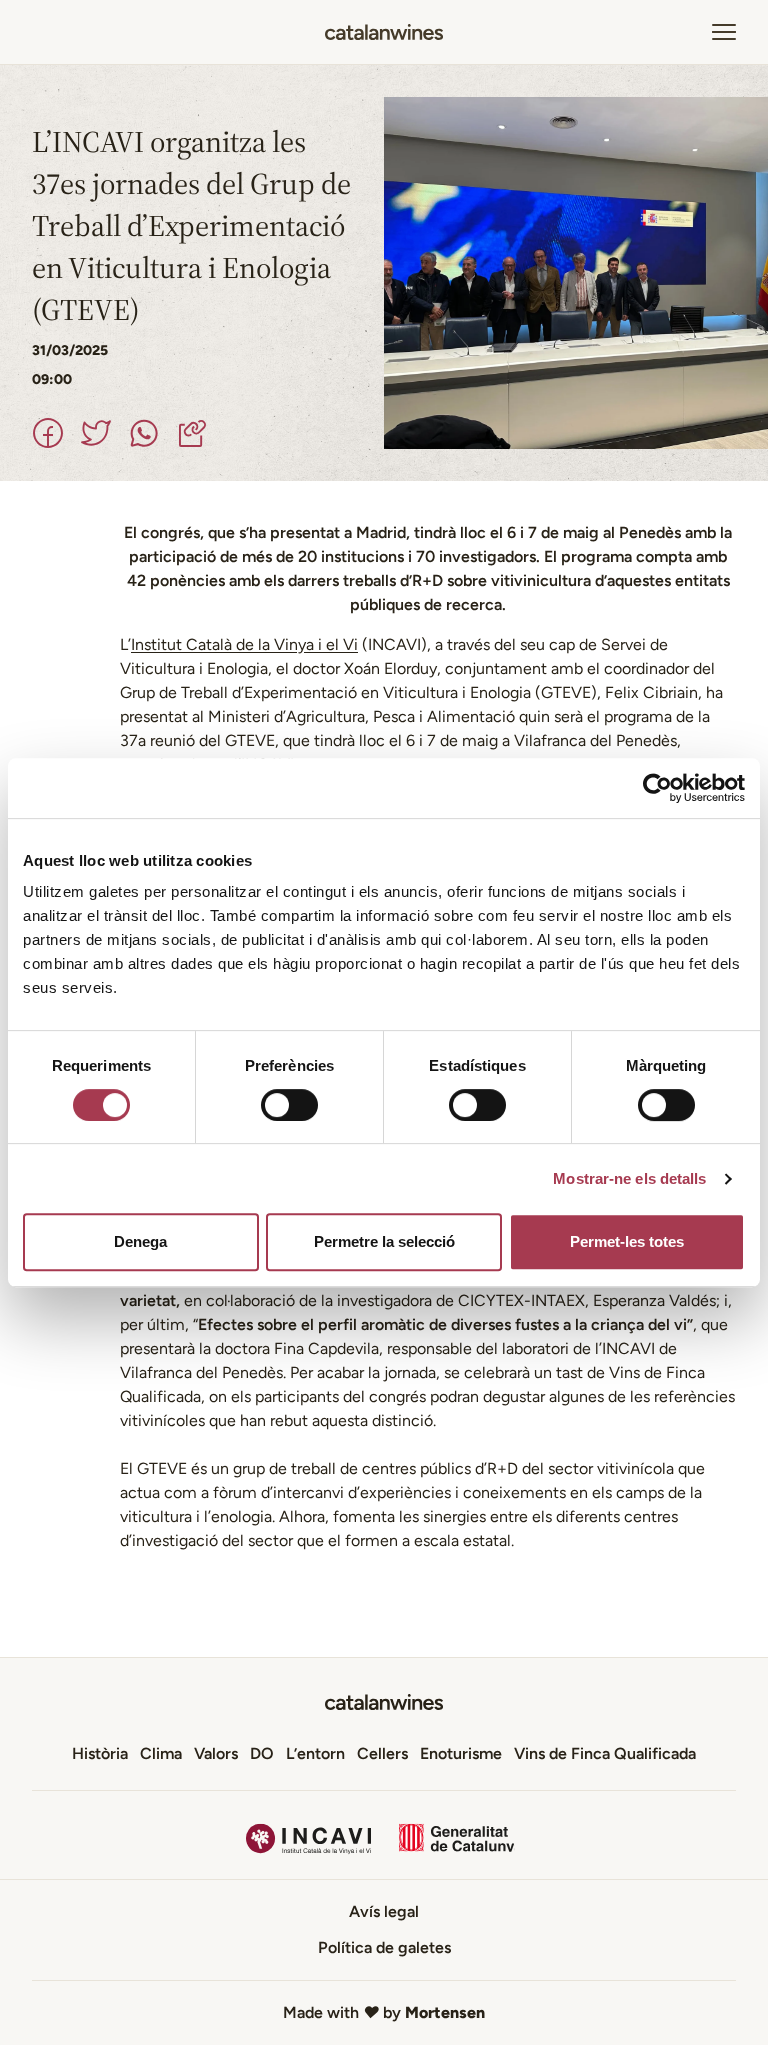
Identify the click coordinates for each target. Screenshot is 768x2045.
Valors (216, 1753)
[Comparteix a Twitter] (96, 433)
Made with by (384, 2012)
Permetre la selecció (384, 1241)
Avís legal (384, 1911)
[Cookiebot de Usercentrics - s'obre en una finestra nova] (657, 788)
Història (100, 1753)
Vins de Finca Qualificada (605, 1753)
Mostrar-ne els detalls (629, 1178)
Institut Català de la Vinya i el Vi (244, 644)
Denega (140, 1241)
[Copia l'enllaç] (192, 433)
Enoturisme (461, 1753)
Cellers (382, 1753)
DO (262, 1753)
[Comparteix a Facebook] (48, 433)
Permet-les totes (627, 1241)
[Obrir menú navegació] (724, 32)
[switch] (289, 1105)
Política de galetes (384, 1947)
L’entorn (315, 1753)
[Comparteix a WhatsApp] (144, 433)
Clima (161, 1753)
